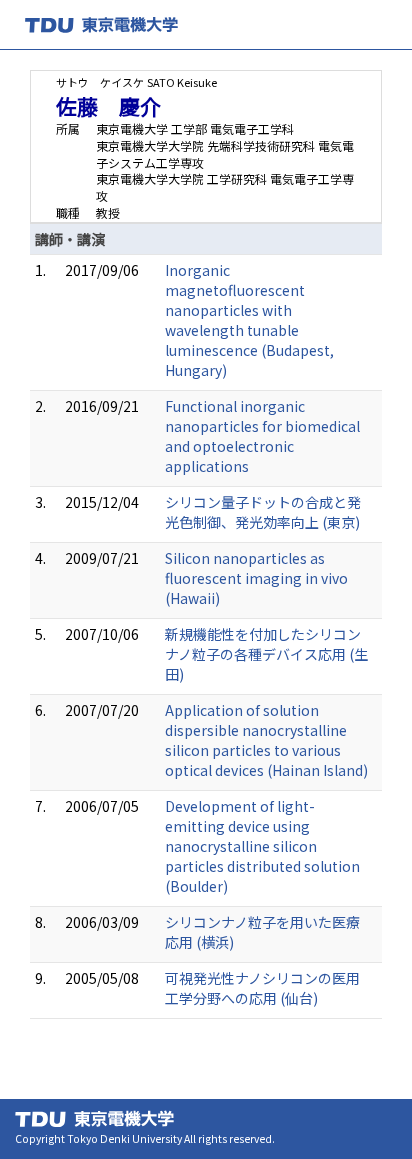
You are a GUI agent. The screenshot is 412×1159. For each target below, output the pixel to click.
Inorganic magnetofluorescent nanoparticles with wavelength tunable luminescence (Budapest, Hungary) (249, 320)
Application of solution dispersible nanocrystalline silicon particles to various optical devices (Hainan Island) (266, 740)
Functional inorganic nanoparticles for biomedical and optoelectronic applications (262, 436)
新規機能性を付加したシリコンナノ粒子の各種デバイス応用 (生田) (266, 654)
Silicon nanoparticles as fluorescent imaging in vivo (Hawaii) (256, 578)
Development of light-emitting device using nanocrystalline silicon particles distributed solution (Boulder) (262, 846)
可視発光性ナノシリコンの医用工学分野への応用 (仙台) (262, 988)
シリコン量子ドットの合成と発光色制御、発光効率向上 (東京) (263, 512)
